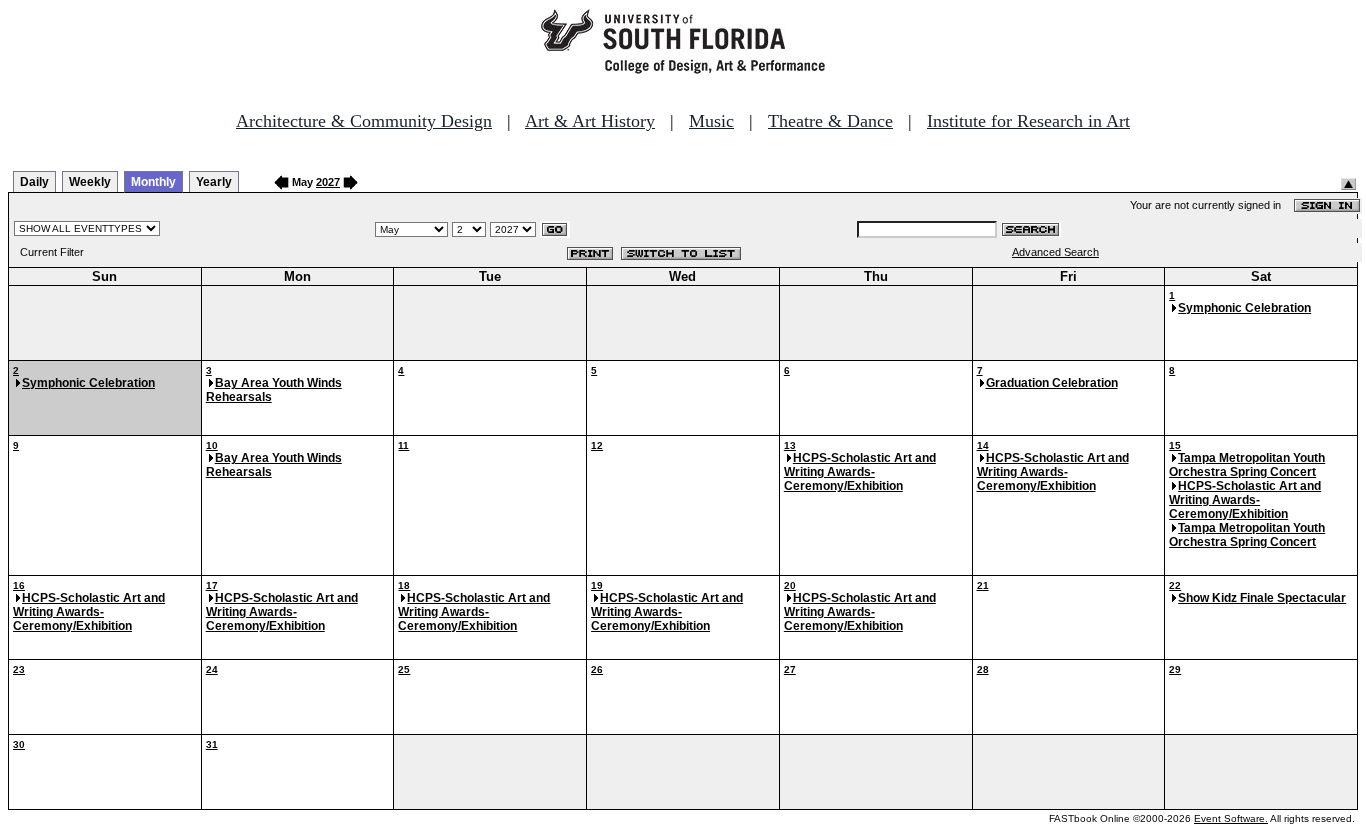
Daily (34, 182)
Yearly (214, 182)
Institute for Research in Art (1028, 121)
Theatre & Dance (830, 121)
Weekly (90, 182)
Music (711, 121)
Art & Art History (590, 121)
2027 (328, 182)
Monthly (153, 182)
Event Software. (1231, 818)
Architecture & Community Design (364, 121)
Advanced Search (1055, 252)
